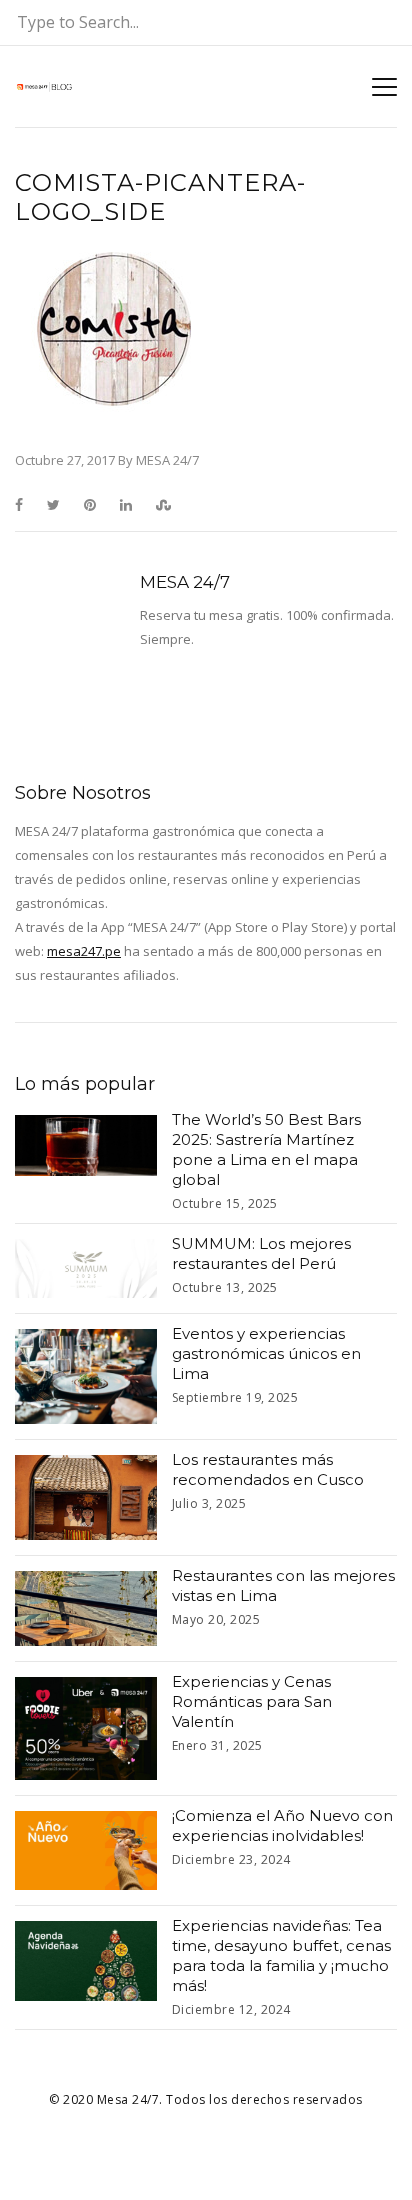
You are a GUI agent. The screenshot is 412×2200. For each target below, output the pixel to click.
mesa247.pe (84, 951)
